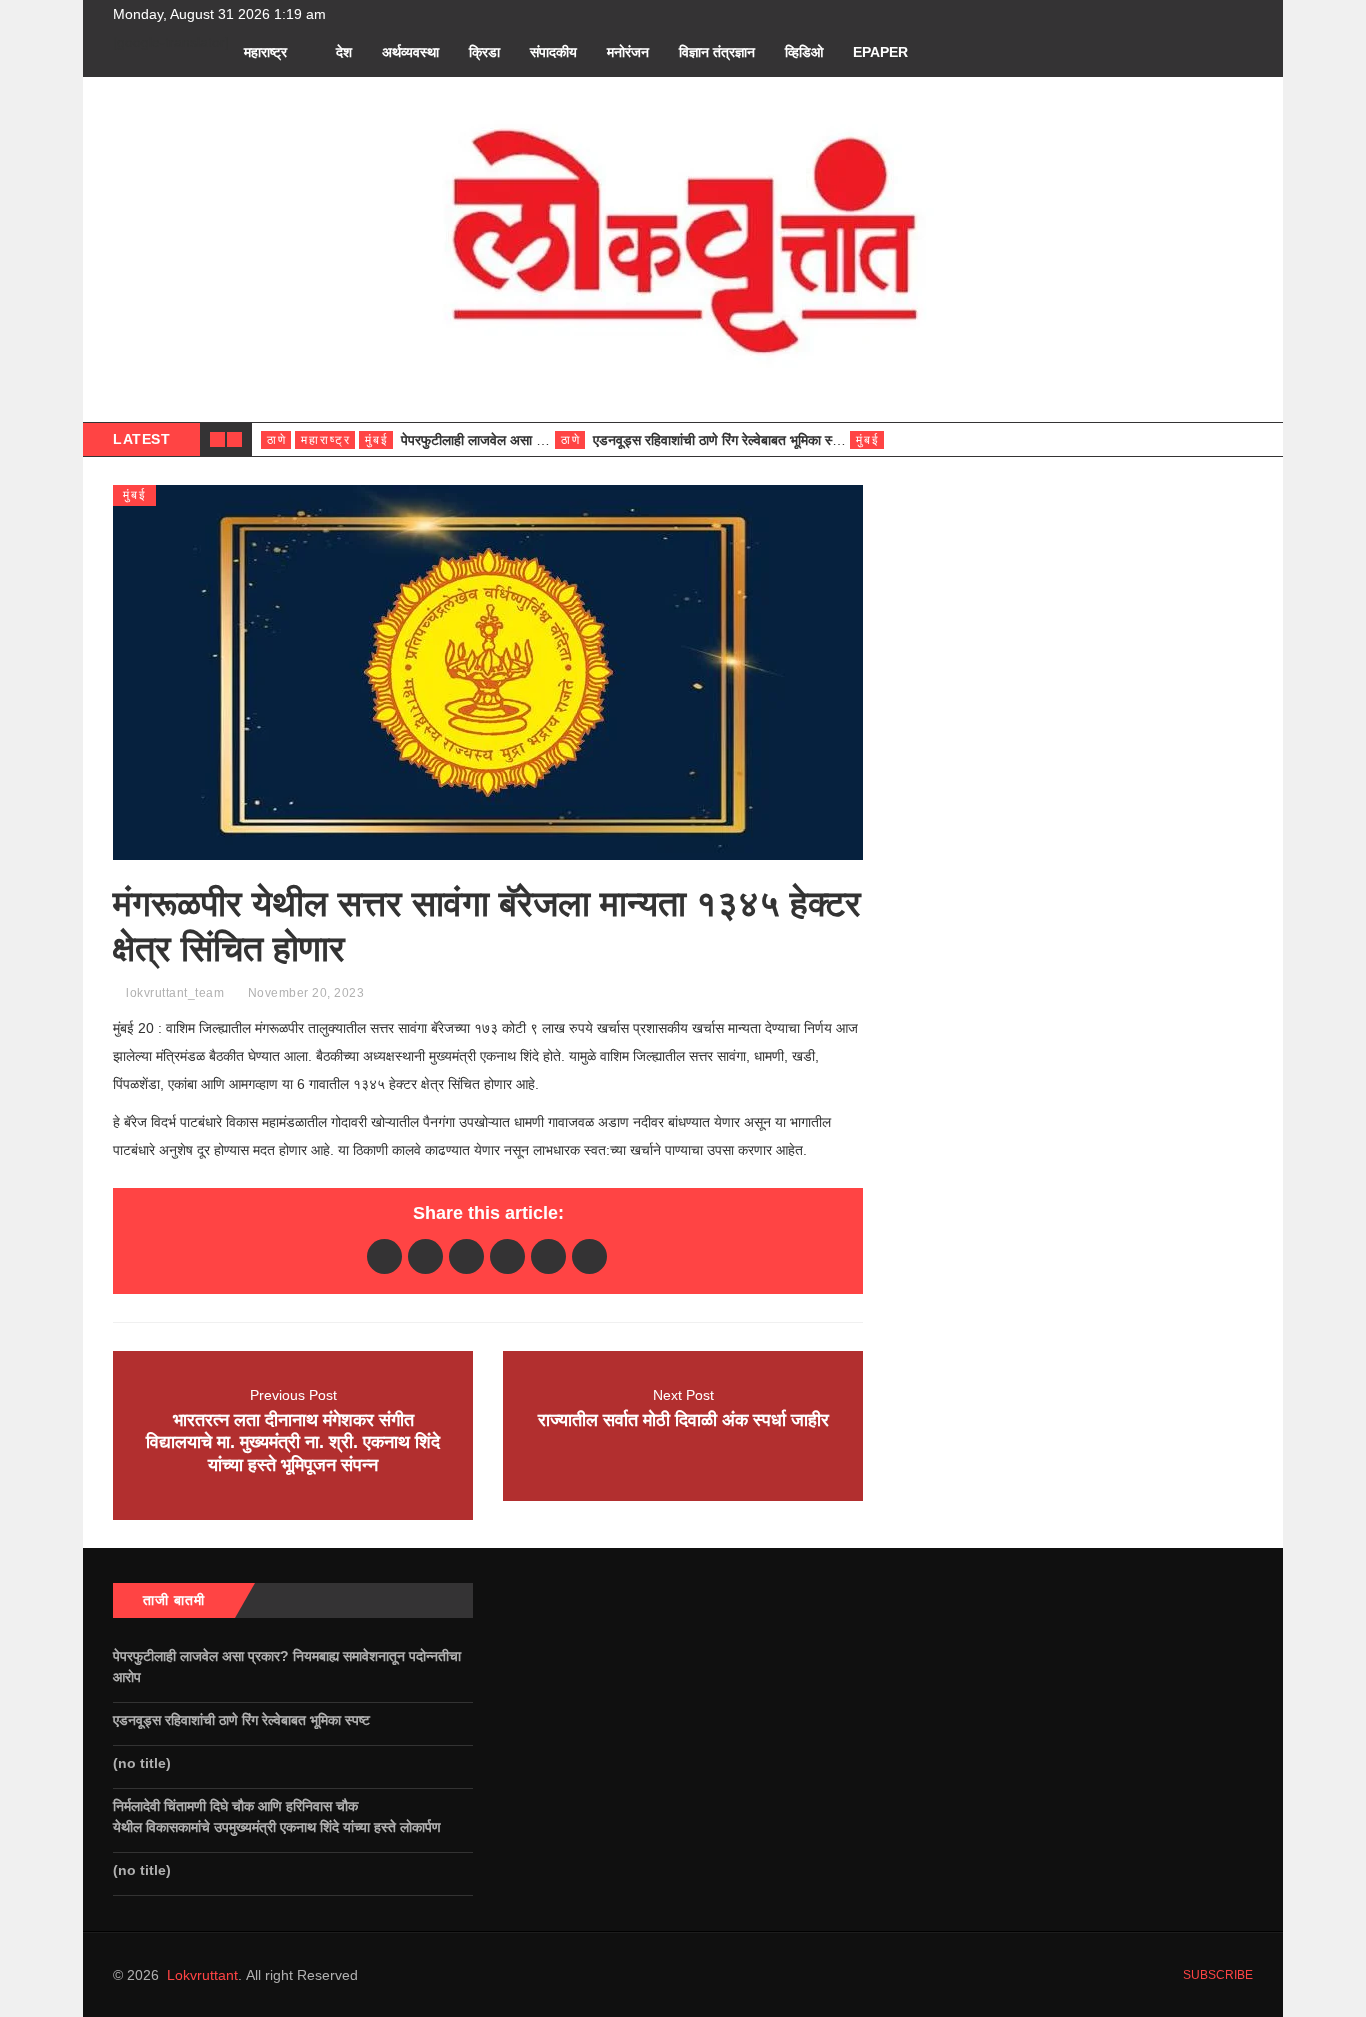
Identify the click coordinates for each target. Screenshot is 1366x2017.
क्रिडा (484, 52)
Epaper (880, 52)
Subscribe (1216, 1975)
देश (344, 52)
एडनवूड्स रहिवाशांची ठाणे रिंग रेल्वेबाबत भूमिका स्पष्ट (723, 440)
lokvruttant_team (175, 993)
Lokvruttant (202, 1975)
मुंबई (377, 440)
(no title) (142, 1763)
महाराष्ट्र (265, 52)
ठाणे (277, 440)
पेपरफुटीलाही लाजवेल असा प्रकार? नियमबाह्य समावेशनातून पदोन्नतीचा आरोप (287, 1666)
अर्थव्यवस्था (410, 52)
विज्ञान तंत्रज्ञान (717, 52)
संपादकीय (553, 52)
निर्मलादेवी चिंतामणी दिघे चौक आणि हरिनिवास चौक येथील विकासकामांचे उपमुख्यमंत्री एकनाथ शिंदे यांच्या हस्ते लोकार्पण (281, 1816)
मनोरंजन (628, 52)
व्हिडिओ (804, 52)
